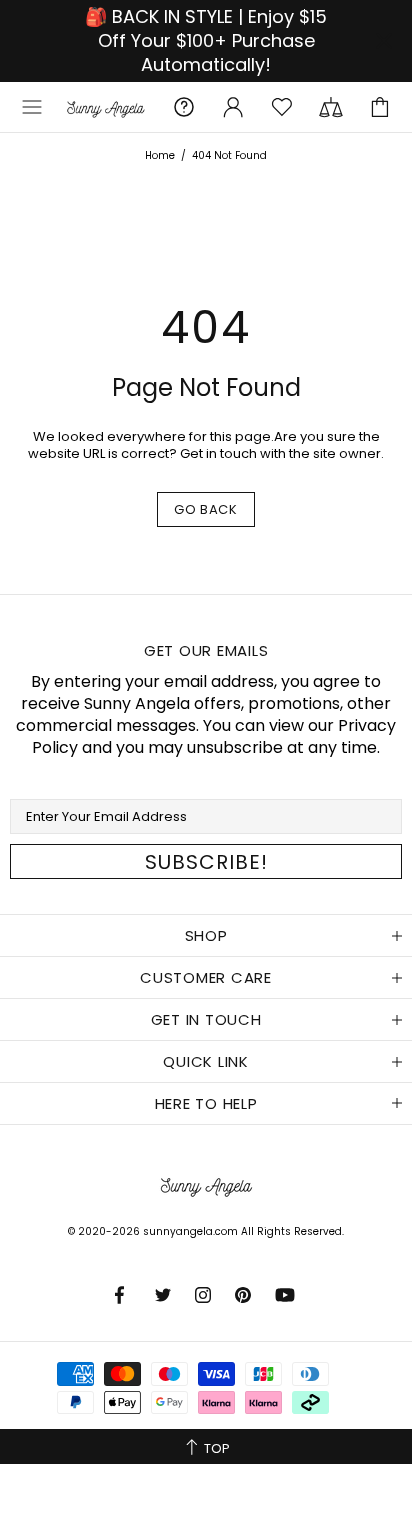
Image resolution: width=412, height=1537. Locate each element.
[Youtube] (286, 1295)
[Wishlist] (282, 107)
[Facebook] (125, 1295)
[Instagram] (205, 1295)
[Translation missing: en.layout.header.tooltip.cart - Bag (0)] (380, 107)
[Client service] (184, 107)
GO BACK (206, 509)
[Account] (233, 107)
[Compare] (331, 107)
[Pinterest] (245, 1295)
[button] (32, 107)
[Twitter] (165, 1295)
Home (160, 155)
